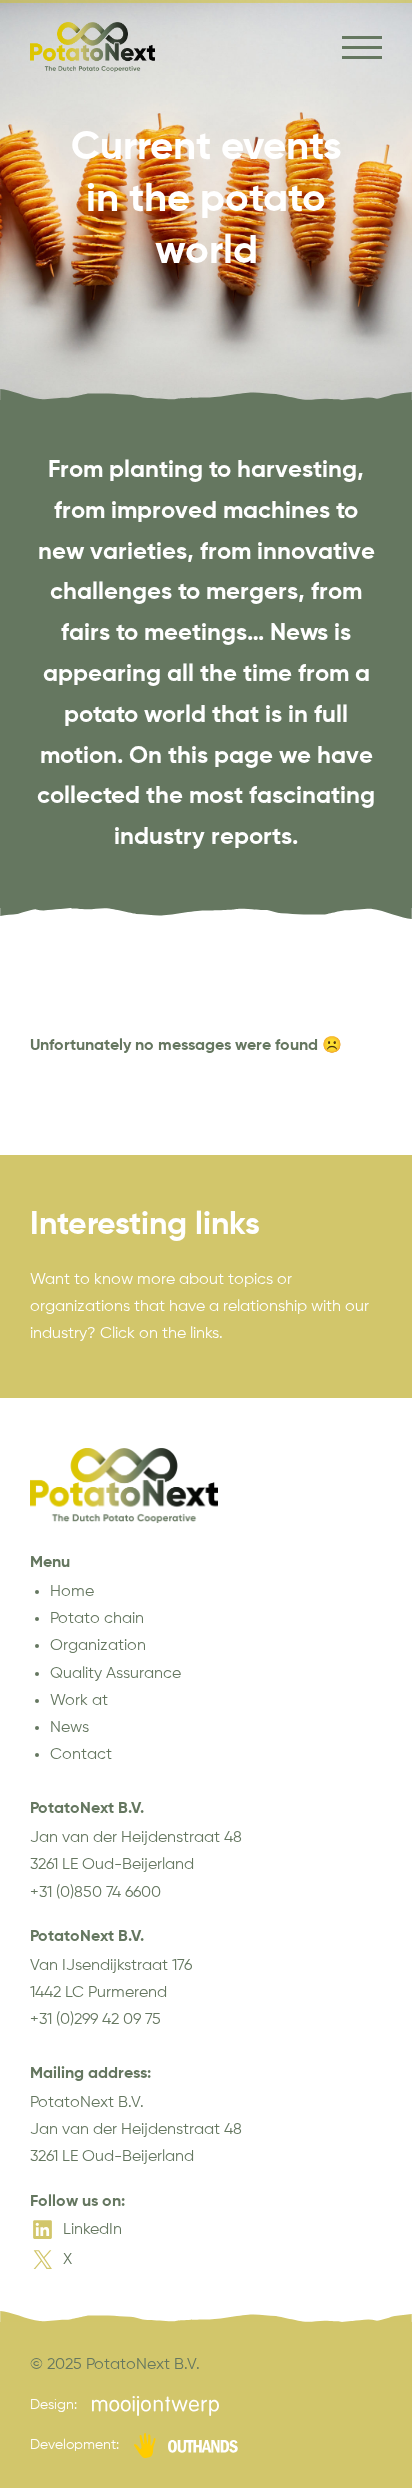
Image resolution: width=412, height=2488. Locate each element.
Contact (81, 1755)
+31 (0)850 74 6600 (95, 1893)
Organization (98, 1646)
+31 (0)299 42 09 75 (95, 2020)
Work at (79, 1701)
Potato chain (97, 1619)
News (69, 1728)
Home (72, 1592)
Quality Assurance (115, 1674)
